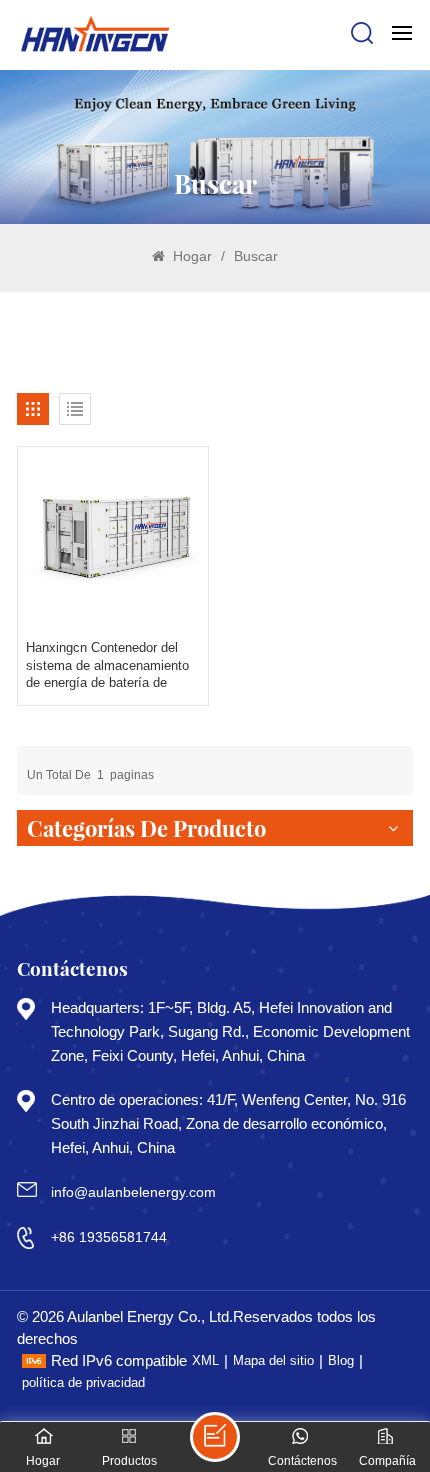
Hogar (190, 256)
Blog (341, 1360)
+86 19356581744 (109, 1237)
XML (205, 1360)
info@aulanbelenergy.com (133, 1192)
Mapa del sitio (273, 1360)
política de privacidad (83, 1382)
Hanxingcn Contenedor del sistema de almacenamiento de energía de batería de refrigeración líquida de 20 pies (107, 666)
